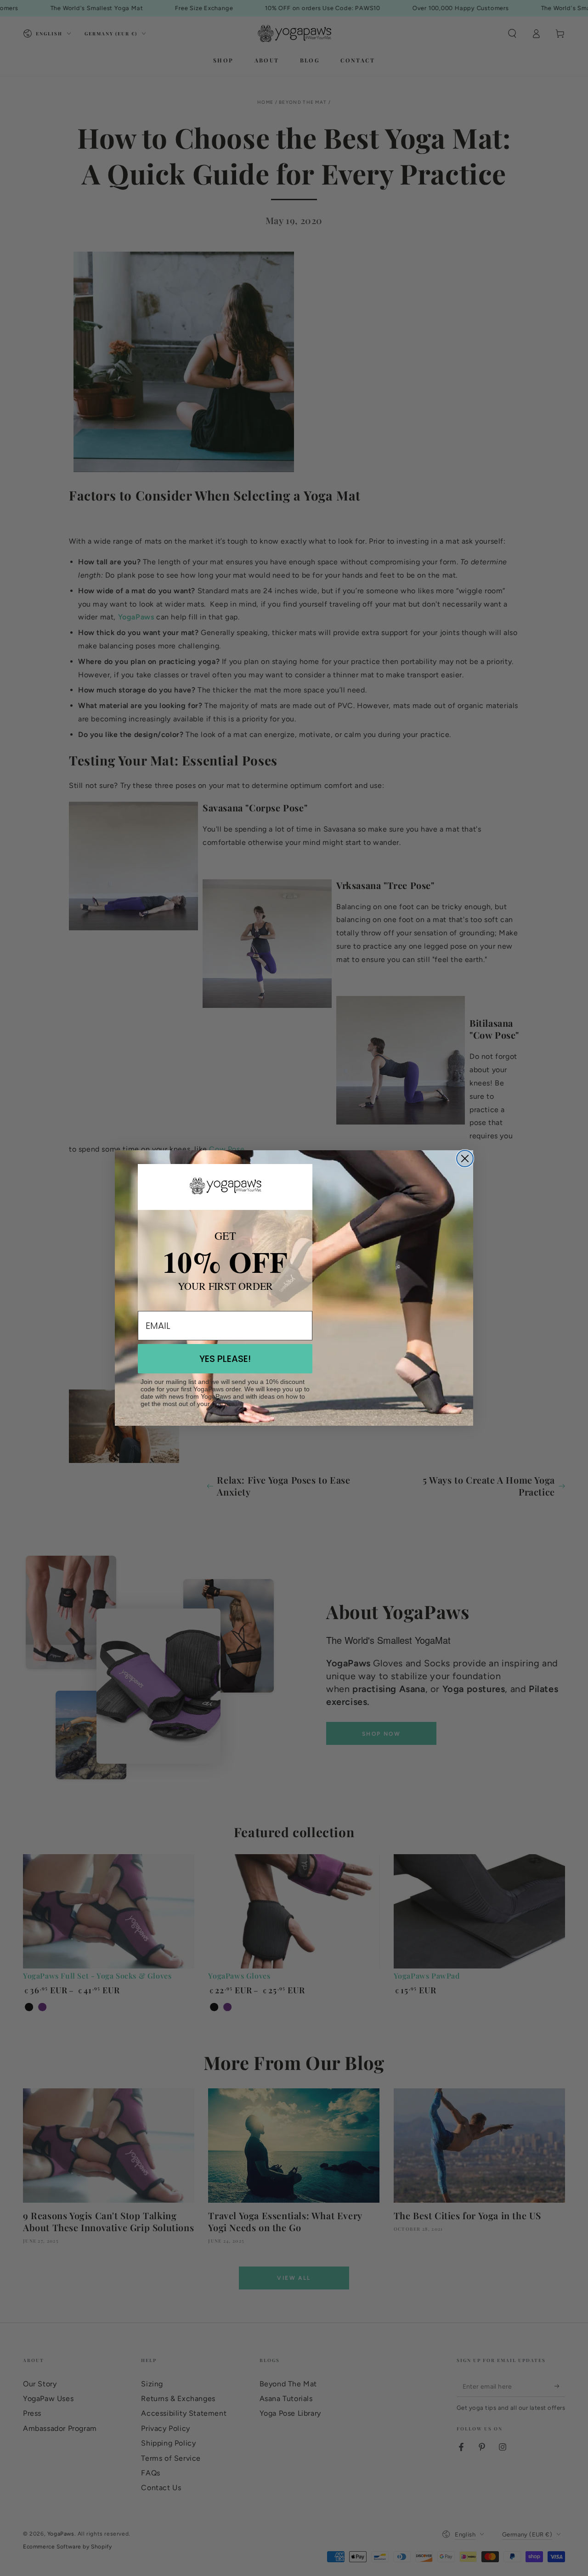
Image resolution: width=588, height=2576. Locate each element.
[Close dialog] (465, 1159)
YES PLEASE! (225, 1359)
